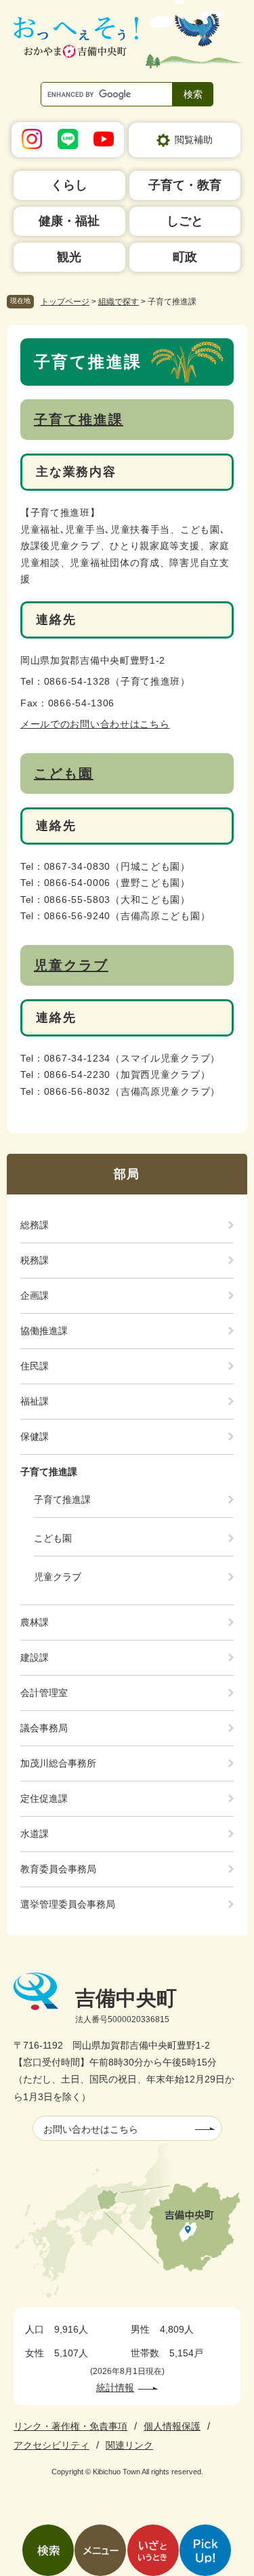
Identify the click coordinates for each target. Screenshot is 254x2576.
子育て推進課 (79, 420)
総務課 (35, 1225)
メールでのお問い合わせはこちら (95, 724)
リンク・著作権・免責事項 (70, 2426)
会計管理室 (44, 1693)
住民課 (35, 1366)
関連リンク (129, 2445)
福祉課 (35, 1401)
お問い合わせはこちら (91, 2129)
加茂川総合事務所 (58, 1763)
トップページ (65, 302)
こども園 (64, 773)
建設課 (35, 1657)
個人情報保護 (172, 2426)
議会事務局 (44, 1728)
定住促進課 (44, 1798)
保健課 (35, 1436)
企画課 (35, 1295)
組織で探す (119, 302)
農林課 (35, 1622)
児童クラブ (71, 965)
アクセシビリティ (51, 2445)
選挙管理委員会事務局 (68, 1904)
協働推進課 (44, 1331)
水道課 (35, 1834)
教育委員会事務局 (58, 1869)
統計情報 (115, 2388)
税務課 (35, 1260)
